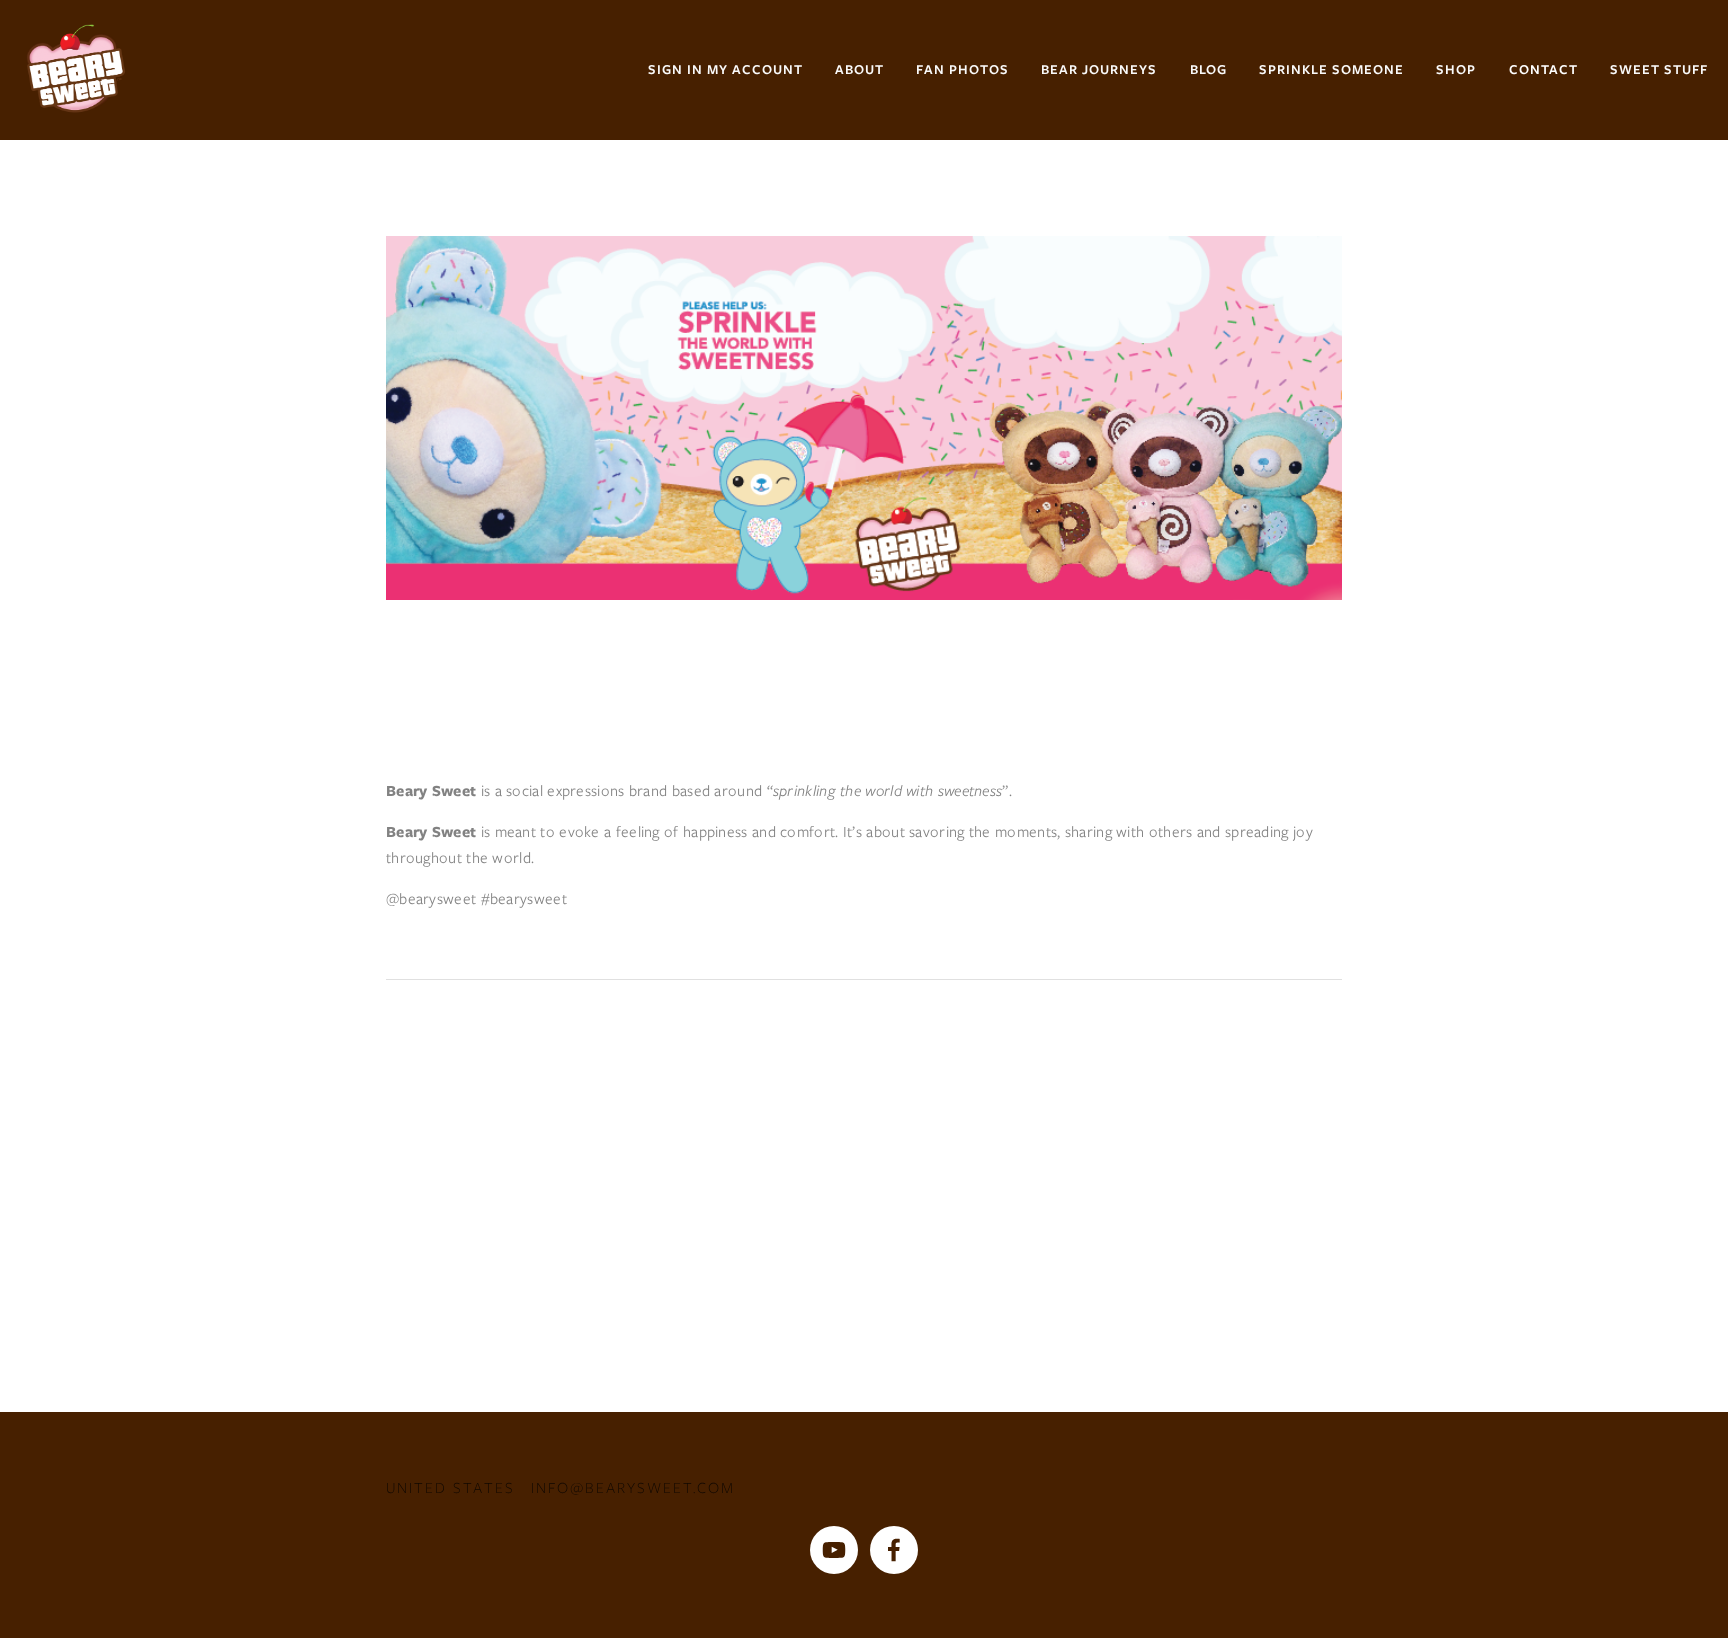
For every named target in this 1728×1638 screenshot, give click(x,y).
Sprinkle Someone (1331, 69)
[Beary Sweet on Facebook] (894, 1550)
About (859, 69)
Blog (1208, 69)
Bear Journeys (1099, 69)
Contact (1543, 69)
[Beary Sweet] (834, 1550)
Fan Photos (962, 69)
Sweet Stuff (1659, 69)
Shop (1456, 69)
